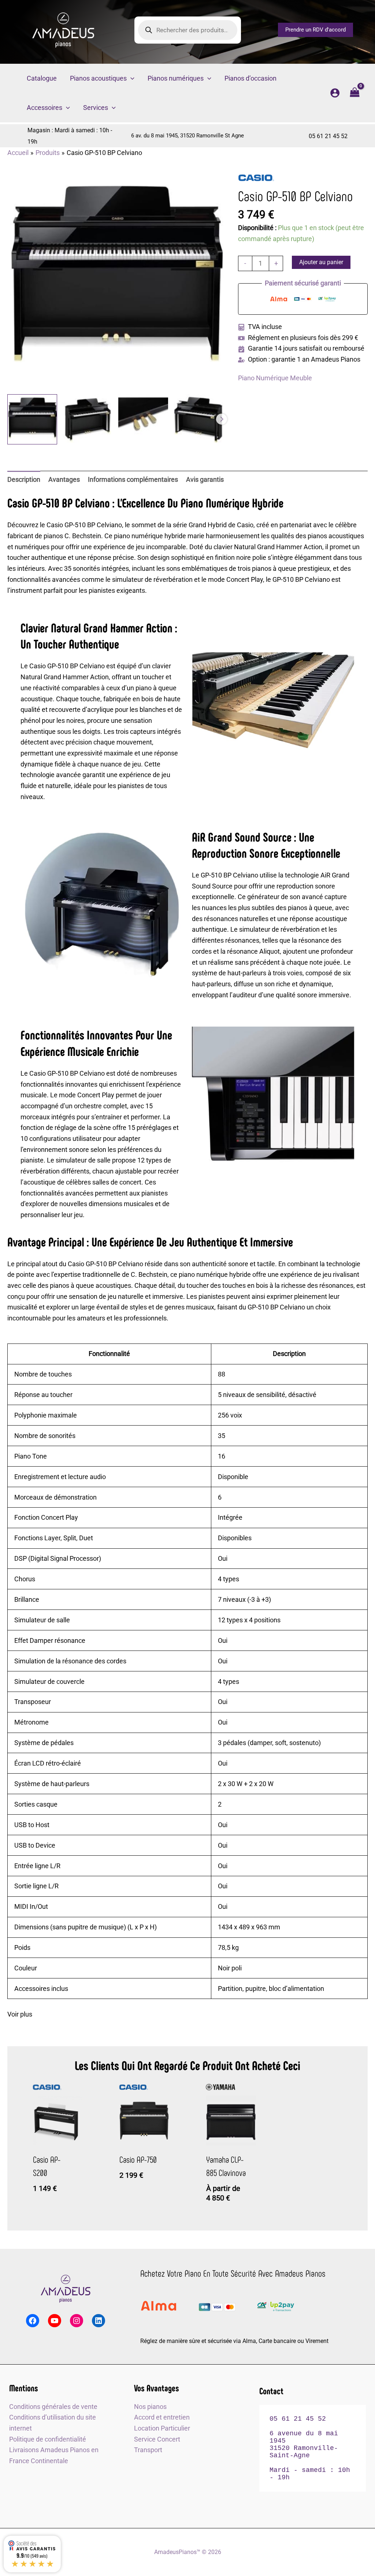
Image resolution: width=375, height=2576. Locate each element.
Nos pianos (150, 2407)
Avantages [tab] (64, 479)
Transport (148, 2450)
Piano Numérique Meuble (275, 378)
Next (222, 419)
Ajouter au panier (321, 262)
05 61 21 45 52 (328, 136)
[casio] (256, 178)
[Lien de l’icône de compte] (335, 93)
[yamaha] (220, 2087)
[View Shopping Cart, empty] (355, 93)
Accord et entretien (162, 2417)
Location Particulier (162, 2428)
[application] (131, 78)
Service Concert (157, 2439)
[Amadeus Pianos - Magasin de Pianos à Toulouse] (66, 2289)
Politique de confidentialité (48, 2439)
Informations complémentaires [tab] (133, 479)
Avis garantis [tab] (205, 479)
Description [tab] (24, 479)
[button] (315, 30)
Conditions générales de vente (53, 2407)
